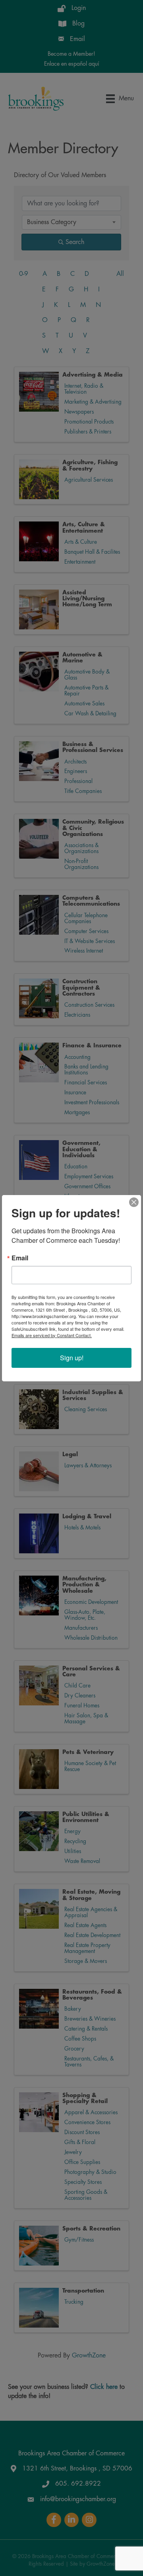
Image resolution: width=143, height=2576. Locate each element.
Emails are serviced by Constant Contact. (52, 1335)
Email (20, 1258)
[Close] (134, 1202)
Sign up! (72, 1358)
